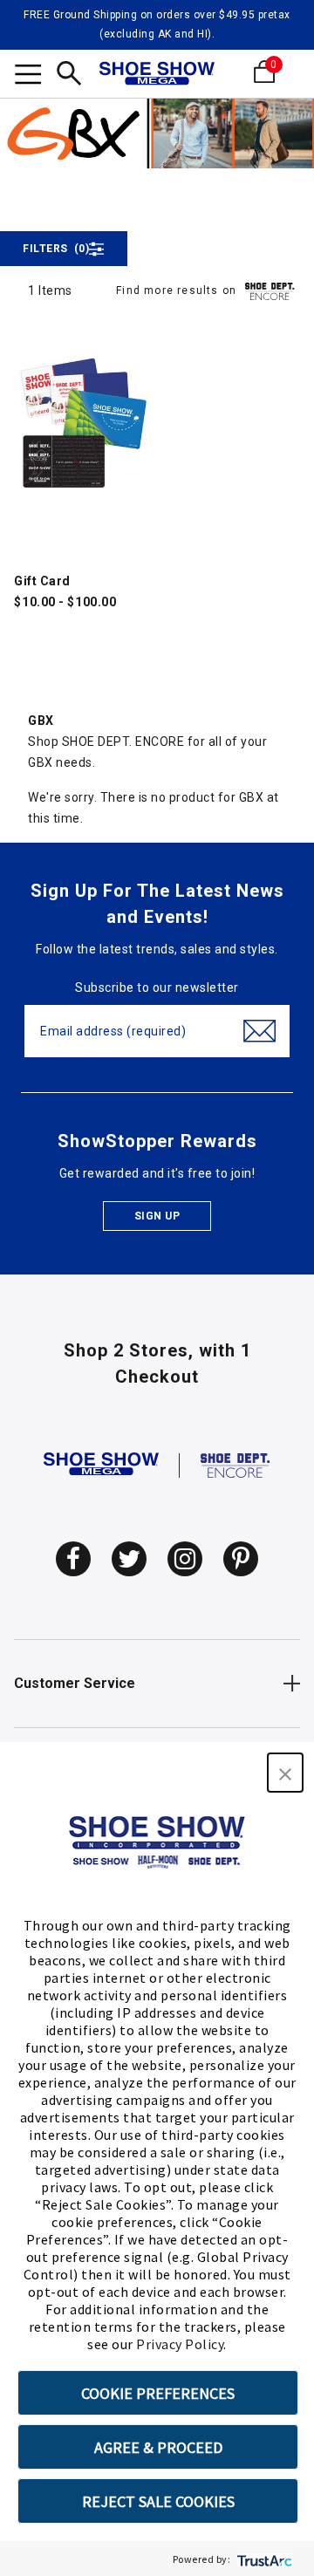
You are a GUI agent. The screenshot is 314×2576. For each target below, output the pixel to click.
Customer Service (75, 1683)
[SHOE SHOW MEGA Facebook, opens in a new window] (73, 1559)
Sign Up (157, 1216)
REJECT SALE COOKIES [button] (158, 2501)
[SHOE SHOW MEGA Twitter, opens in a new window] (129, 1559)
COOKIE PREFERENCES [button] (158, 2393)
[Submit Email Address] (259, 1031)
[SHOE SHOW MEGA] (101, 1465)
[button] (285, 1773)
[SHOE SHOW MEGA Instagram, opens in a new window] (185, 1559)
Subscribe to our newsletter (157, 987)
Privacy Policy (180, 2344)
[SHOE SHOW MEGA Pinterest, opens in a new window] (241, 1559)
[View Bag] (290, 72)
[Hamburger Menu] (28, 77)
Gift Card (42, 581)
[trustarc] (263, 2559)
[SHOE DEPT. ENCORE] (235, 1465)
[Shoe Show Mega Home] (157, 75)
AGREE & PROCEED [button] (158, 2447)
